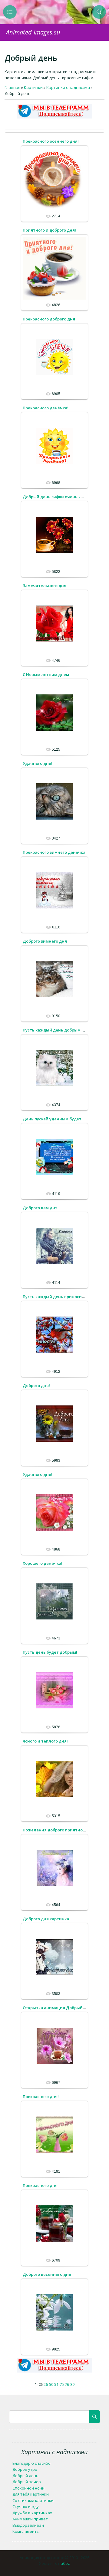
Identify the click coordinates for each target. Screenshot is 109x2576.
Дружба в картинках (32, 2513)
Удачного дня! (38, 763)
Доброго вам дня (40, 1208)
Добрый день (25, 2476)
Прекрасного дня (40, 2185)
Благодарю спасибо (31, 2463)
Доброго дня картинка (46, 1919)
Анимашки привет (30, 2519)
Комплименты (26, 2531)
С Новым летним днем (46, 674)
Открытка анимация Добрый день (58, 2008)
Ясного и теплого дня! (45, 1741)
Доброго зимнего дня (45, 941)
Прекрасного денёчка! (46, 408)
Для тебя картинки (31, 2494)
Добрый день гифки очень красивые (61, 497)
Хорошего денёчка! (43, 1563)
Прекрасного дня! (41, 2097)
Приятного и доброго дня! (49, 230)
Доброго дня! (36, 1385)
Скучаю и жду (26, 2506)
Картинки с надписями (68, 87)
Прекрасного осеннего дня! (51, 141)
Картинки (33, 87)
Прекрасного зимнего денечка (54, 852)
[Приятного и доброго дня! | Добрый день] (54, 268)
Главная (12, 87)
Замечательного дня (45, 586)
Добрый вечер (27, 2482)
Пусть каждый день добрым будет (58, 1030)
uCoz (65, 2563)
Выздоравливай (28, 2525)
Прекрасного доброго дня (49, 319)
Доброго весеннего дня (47, 2274)
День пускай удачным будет (52, 1119)
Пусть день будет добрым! (50, 1652)
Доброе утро (25, 2469)
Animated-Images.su (33, 32)
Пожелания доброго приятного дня (59, 1830)
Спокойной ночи (28, 2488)
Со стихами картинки (33, 2500)
